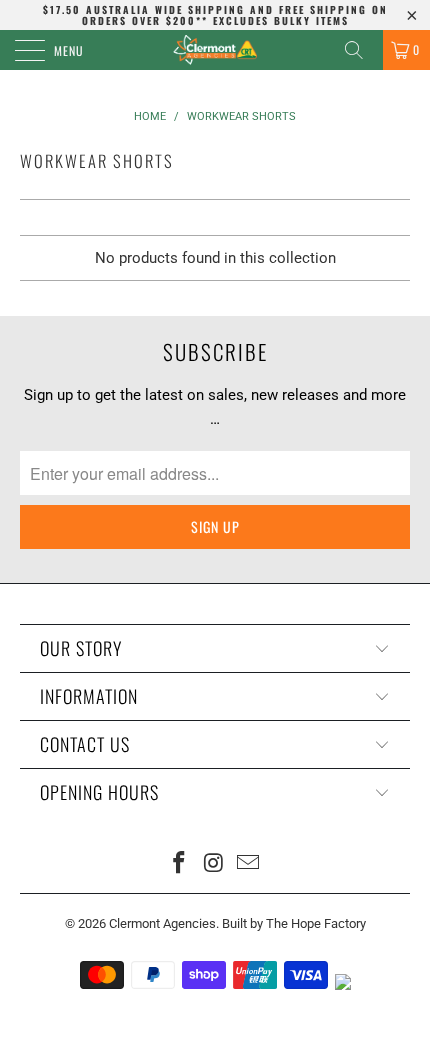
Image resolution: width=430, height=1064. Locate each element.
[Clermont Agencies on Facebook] (179, 864)
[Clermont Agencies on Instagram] (214, 864)
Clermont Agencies (162, 923)
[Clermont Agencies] (215, 50)
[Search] (361, 50)
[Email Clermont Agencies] (249, 864)
